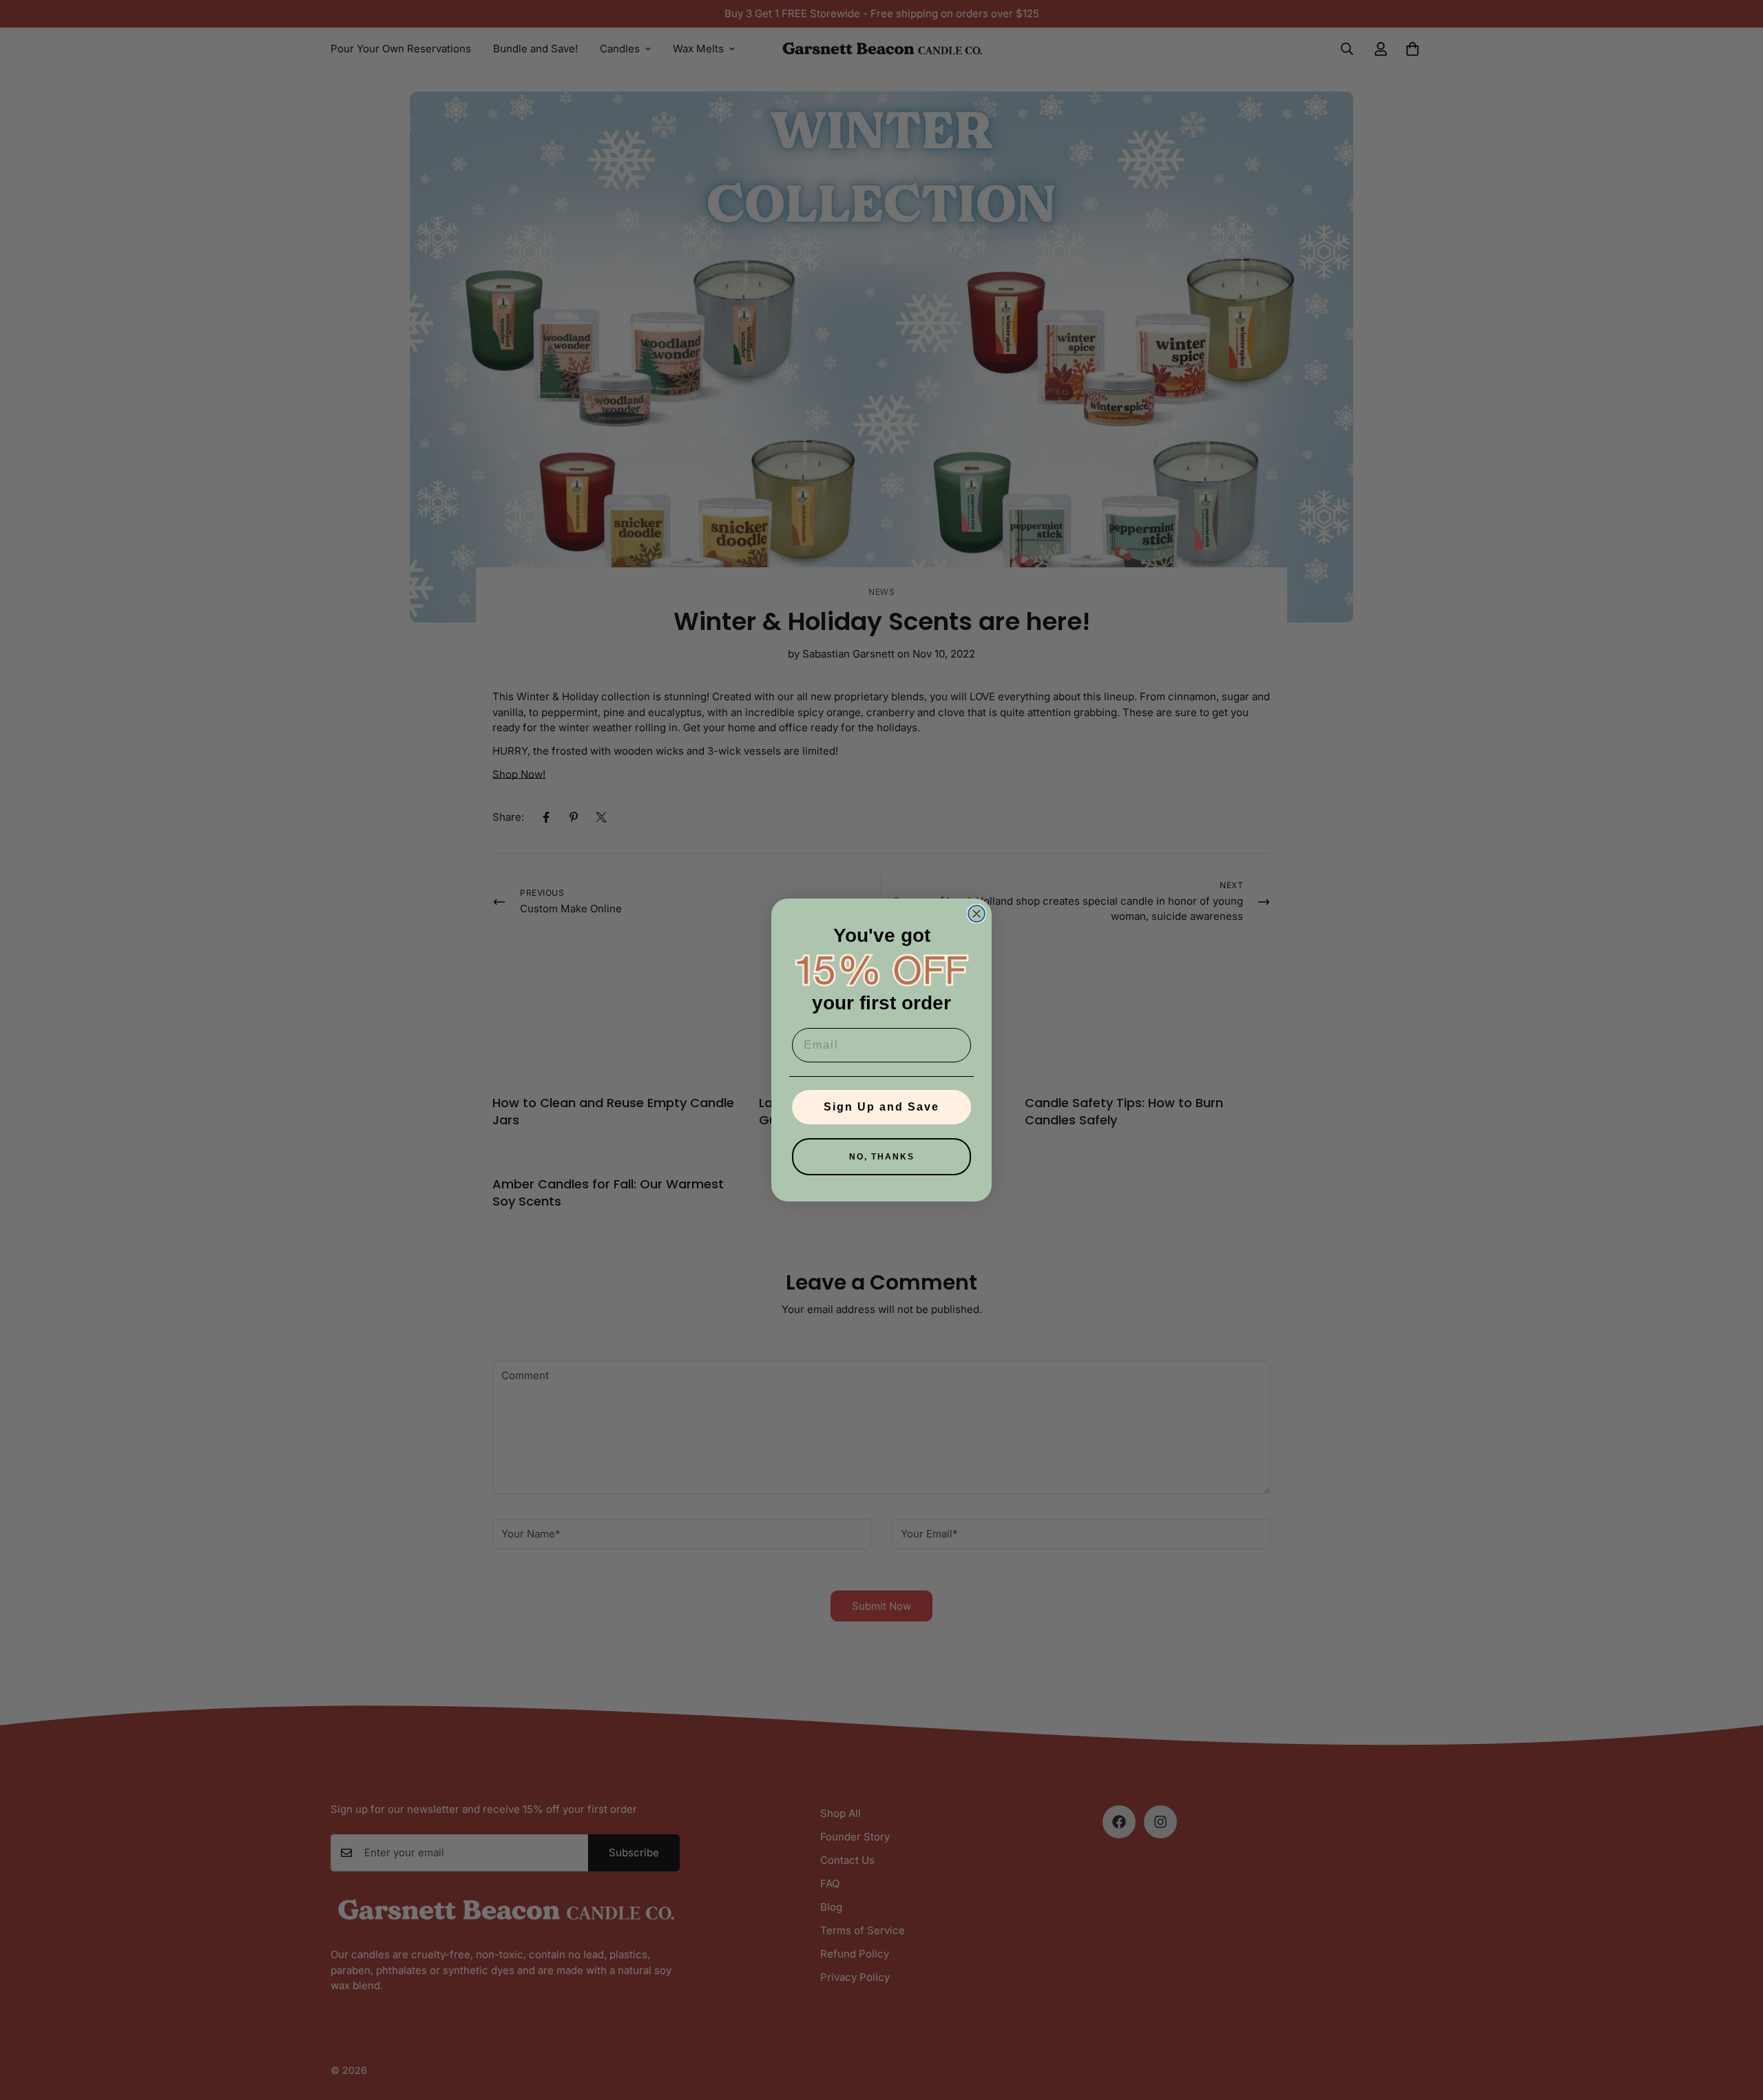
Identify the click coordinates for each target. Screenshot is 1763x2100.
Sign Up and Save (881, 1107)
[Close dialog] (977, 914)
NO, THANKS (882, 1157)
